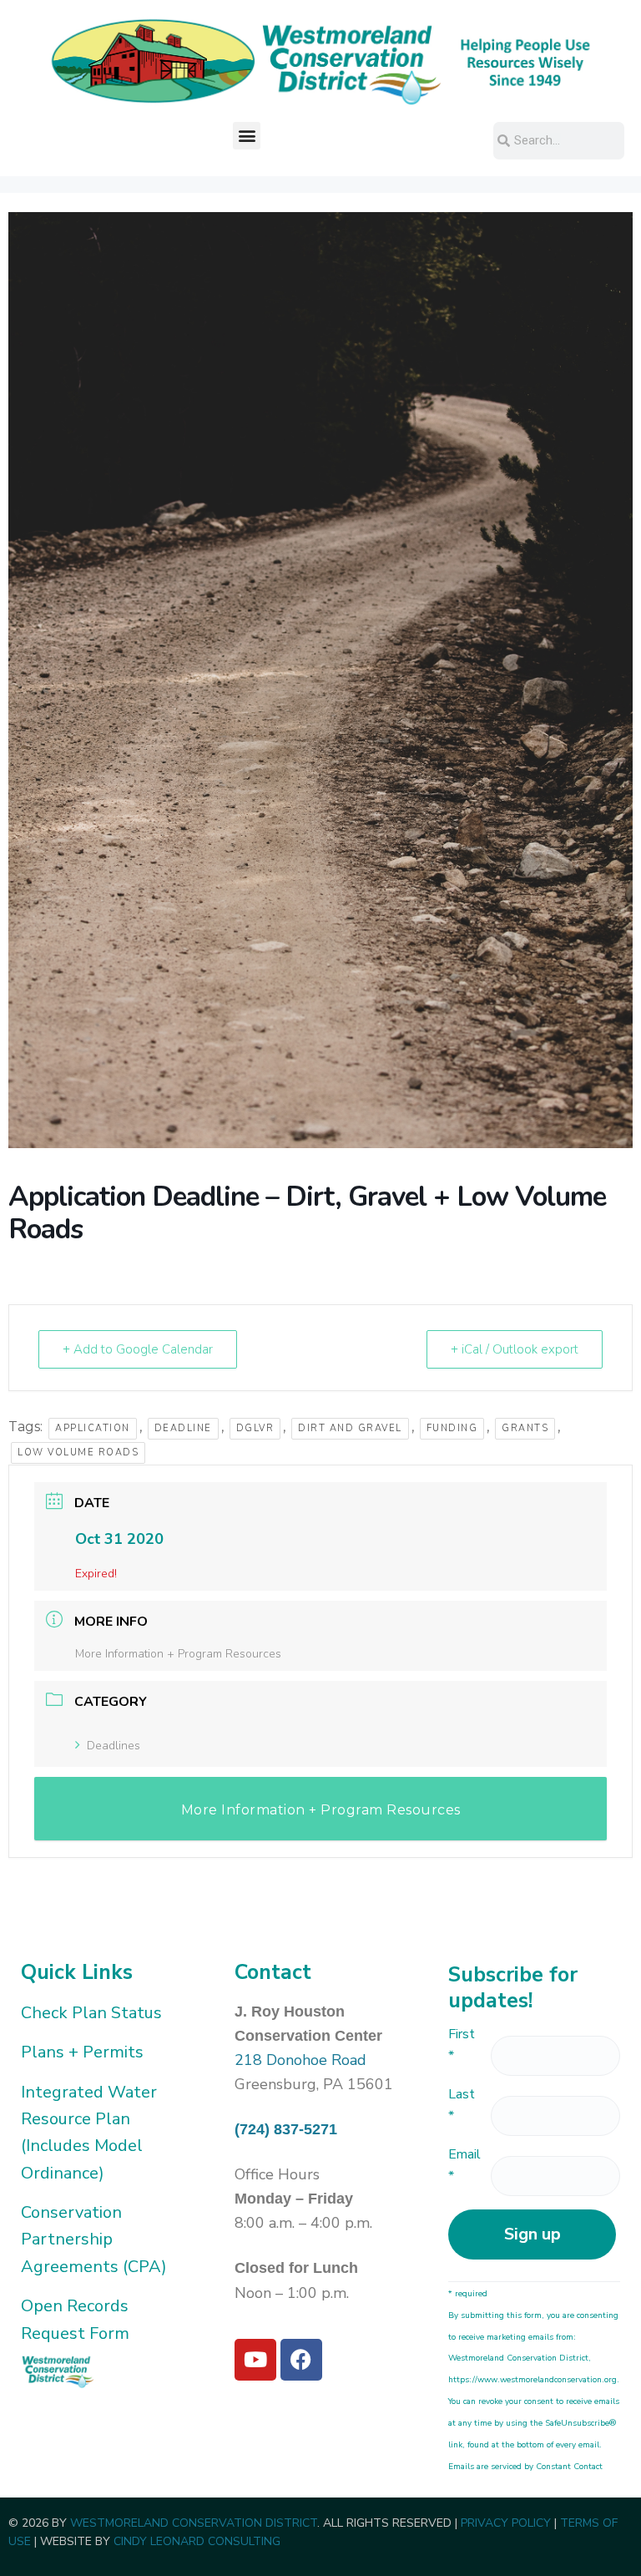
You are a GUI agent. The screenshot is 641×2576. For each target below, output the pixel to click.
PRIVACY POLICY (506, 2523)
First (462, 2045)
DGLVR (255, 1428)
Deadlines (114, 1746)
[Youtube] (255, 2360)
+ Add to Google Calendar (138, 1349)
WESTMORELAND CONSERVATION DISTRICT (194, 2523)
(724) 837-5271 (286, 2129)
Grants (525, 1428)
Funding (452, 1428)
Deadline (183, 1428)
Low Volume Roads (78, 1452)
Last (462, 2105)
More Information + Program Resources (178, 1654)
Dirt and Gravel (350, 1428)
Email (464, 2165)
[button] (247, 136)
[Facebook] (301, 2360)
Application (93, 1428)
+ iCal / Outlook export (515, 1349)
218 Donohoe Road (300, 2060)
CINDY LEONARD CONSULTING (197, 2541)
